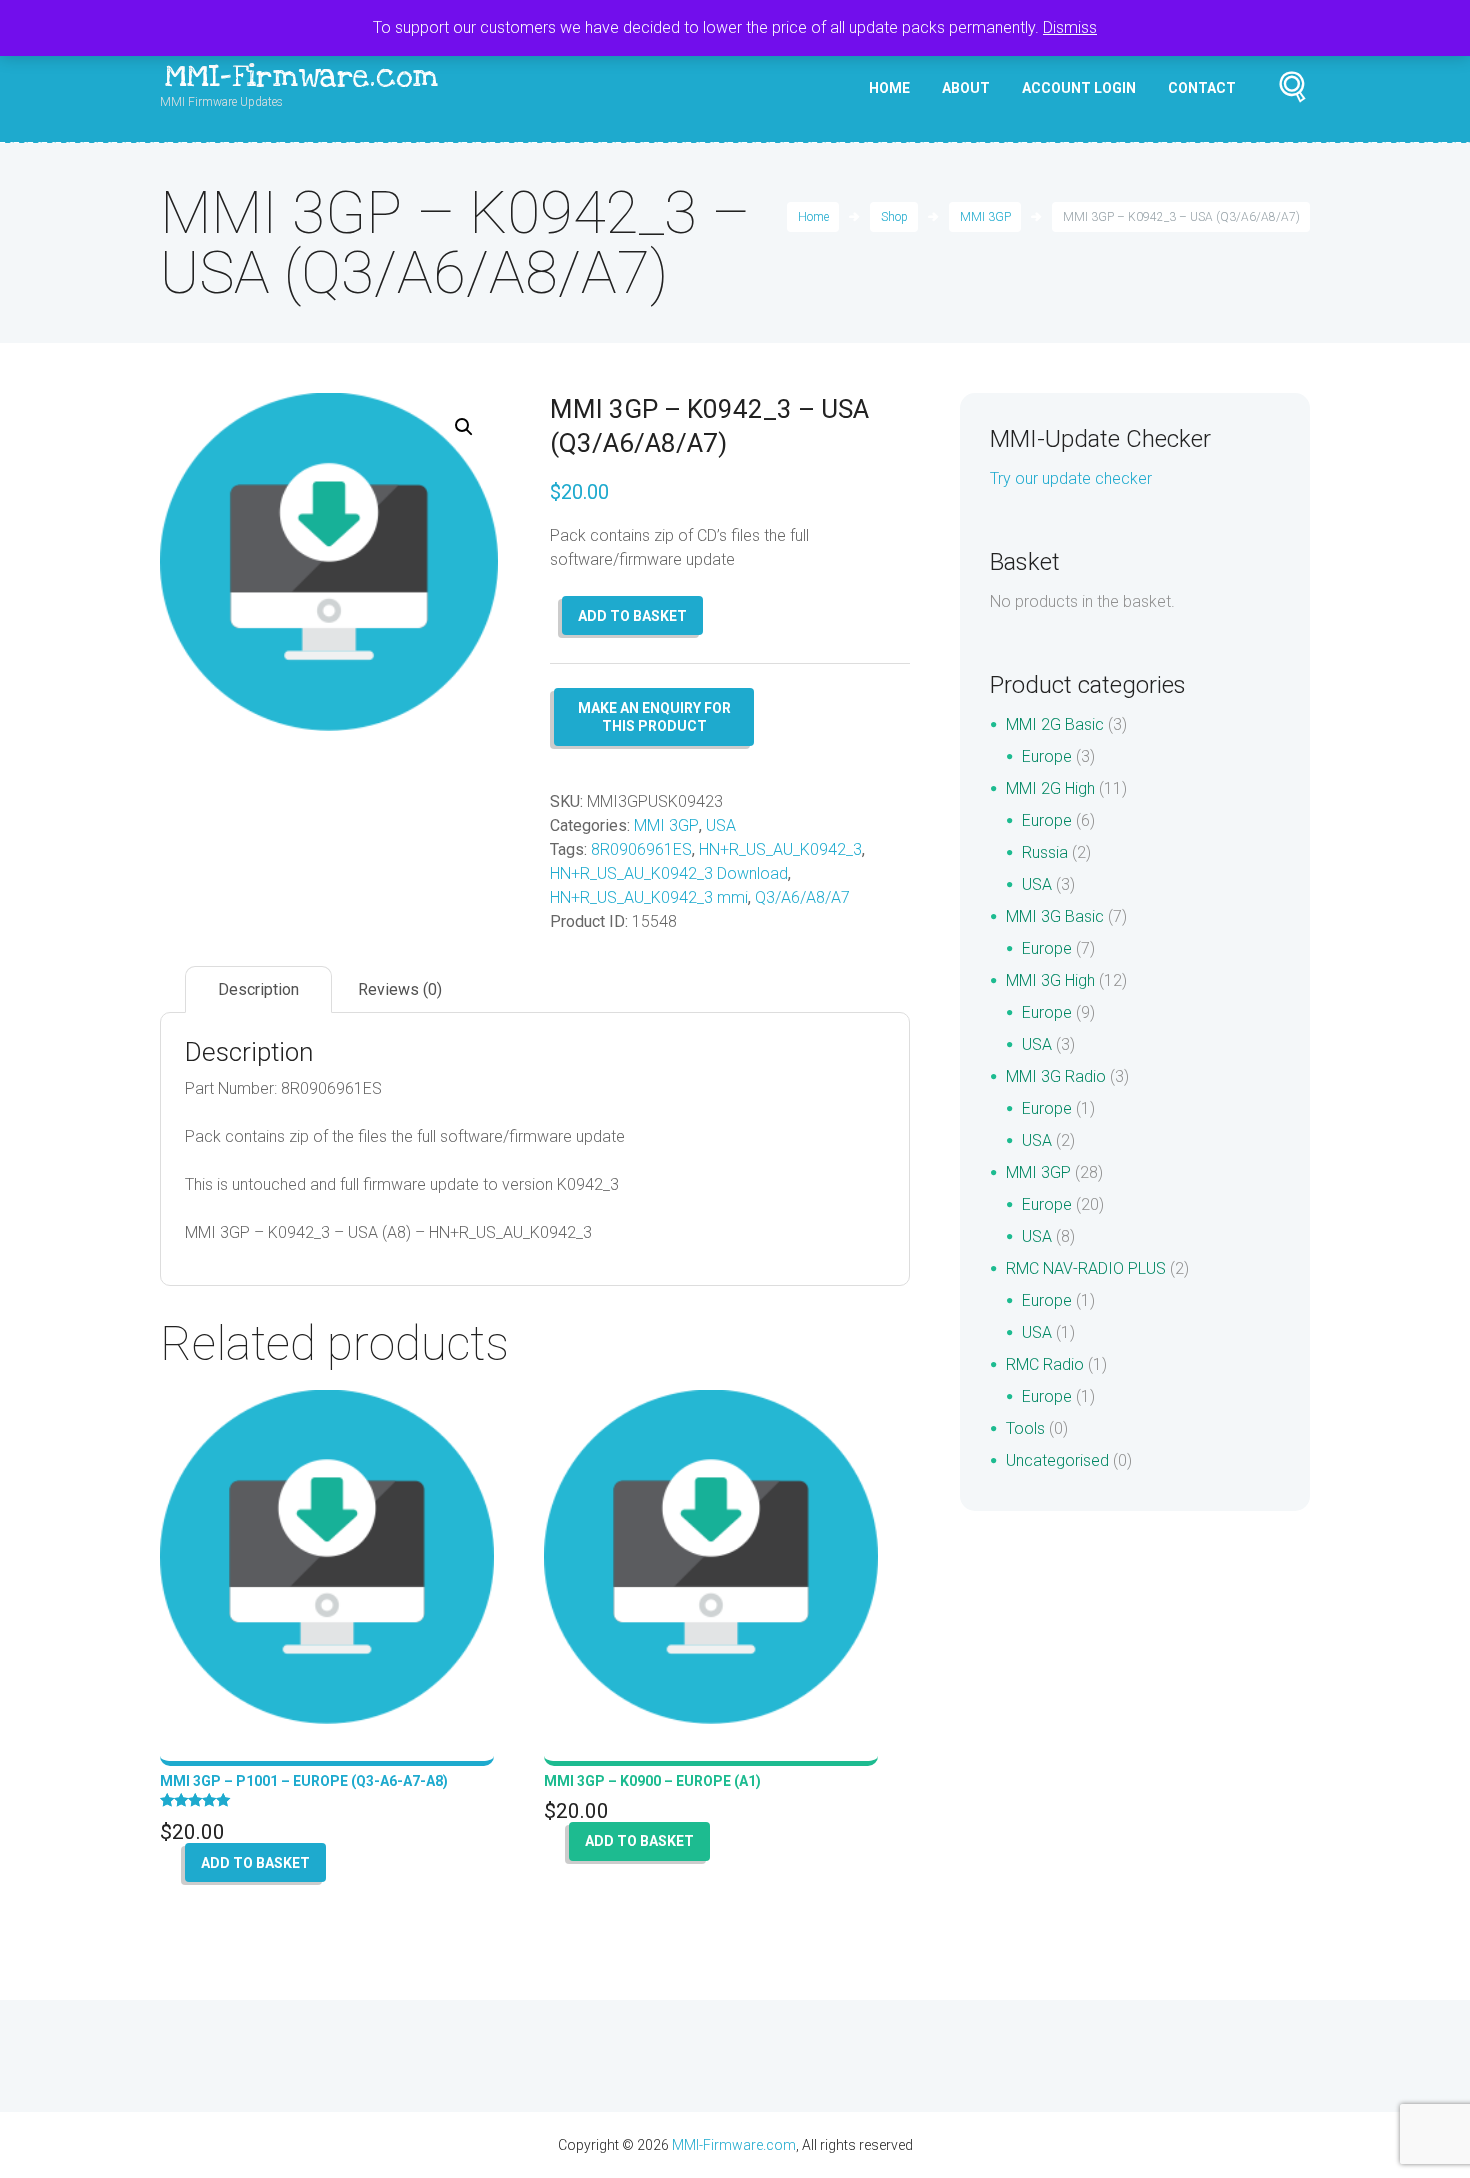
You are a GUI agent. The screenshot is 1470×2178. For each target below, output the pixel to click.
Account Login (1079, 88)
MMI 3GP (985, 217)
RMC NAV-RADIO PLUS (1086, 1268)
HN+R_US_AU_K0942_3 (780, 849)
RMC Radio (1045, 1364)
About (966, 88)
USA (721, 825)
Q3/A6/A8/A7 (802, 897)
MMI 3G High (1050, 980)
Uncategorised (1057, 1460)
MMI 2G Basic (1055, 724)
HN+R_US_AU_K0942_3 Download (669, 873)
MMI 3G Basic (1055, 916)
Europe (1047, 756)
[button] (464, 427)
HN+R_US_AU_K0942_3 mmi (649, 897)
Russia (1045, 852)
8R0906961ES (641, 849)
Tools (1025, 1428)
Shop (894, 217)
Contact (1202, 88)
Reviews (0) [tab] (400, 989)
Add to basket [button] (255, 1863)
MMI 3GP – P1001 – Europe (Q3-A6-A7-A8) (304, 1781)
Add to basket (632, 616)
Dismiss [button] (1070, 27)
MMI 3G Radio (1056, 1076)
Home (889, 88)
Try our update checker (1071, 478)
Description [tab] (258, 989)
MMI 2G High (1050, 788)
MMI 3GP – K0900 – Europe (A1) (652, 1781)
